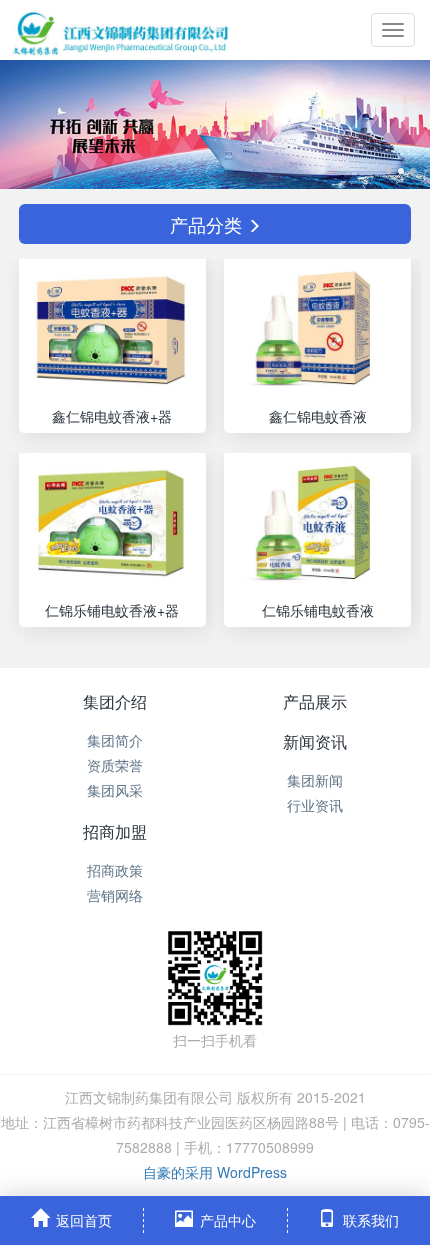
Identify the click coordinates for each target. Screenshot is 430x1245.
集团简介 (115, 740)
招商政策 (115, 870)
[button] (32, 124)
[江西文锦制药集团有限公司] (120, 30)
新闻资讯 (315, 741)
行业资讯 (315, 805)
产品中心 (228, 1220)
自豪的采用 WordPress (215, 1172)
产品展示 (315, 701)
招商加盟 (115, 831)
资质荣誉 (115, 765)
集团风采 (115, 790)
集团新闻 (315, 780)
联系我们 (371, 1220)
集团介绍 (115, 701)
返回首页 (84, 1220)
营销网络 (115, 895)
